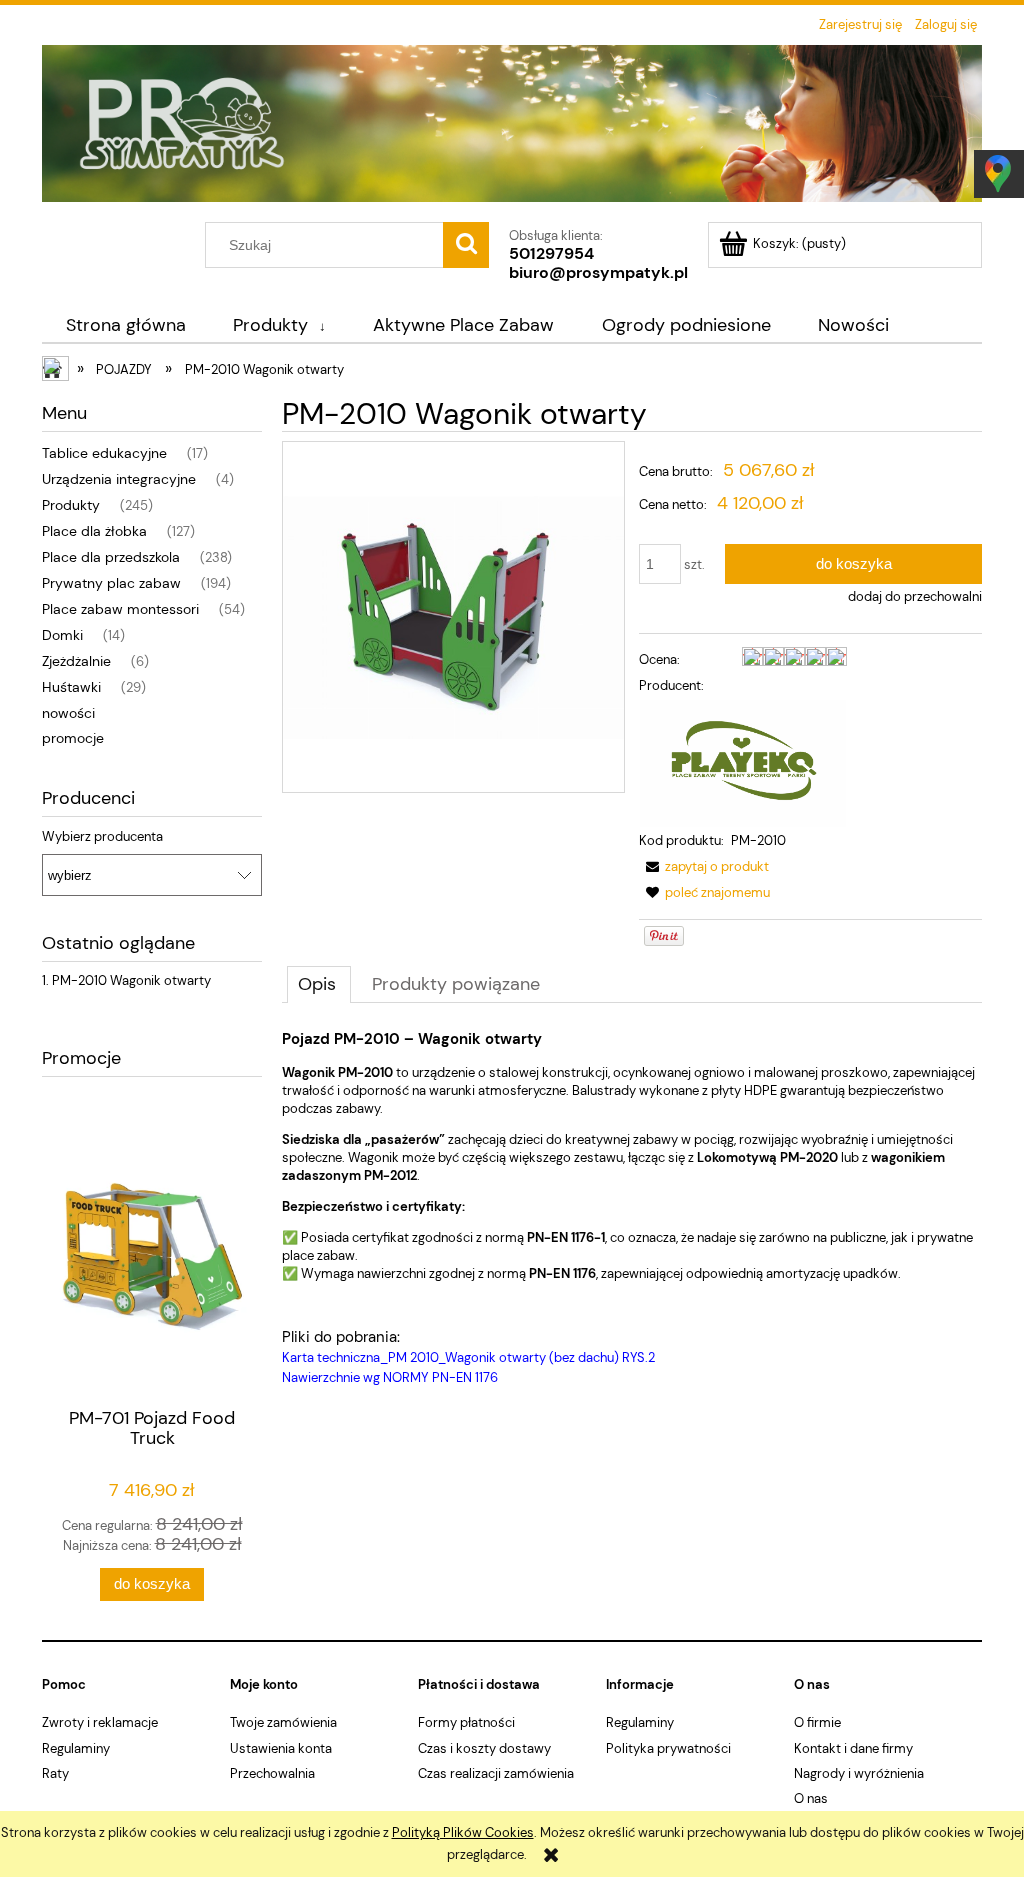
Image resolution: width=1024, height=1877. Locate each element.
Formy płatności (466, 1722)
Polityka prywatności (668, 1748)
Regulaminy (76, 1748)
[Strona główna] (512, 131)
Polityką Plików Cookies (463, 1832)
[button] (704, 866)
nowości (68, 713)
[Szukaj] (466, 245)
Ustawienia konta (281, 1748)
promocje (73, 738)
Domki (62, 635)
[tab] (319, 984)
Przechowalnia (272, 1773)
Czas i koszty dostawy (484, 1748)
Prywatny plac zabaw (111, 583)
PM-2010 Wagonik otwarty (131, 980)
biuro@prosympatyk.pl (598, 272)
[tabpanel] (632, 1208)
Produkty (71, 505)
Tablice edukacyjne (104, 453)
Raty (55, 1773)
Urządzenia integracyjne (119, 479)
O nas (811, 1798)
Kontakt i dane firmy (853, 1748)
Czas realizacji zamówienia (496, 1773)
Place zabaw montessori (120, 609)
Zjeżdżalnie (76, 661)
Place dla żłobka (94, 531)
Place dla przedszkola (111, 557)
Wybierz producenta (102, 837)
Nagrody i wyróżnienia (859, 1773)
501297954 (551, 253)
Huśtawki (71, 687)
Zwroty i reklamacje (100, 1722)
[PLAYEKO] (743, 762)
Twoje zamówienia (283, 1722)
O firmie (817, 1722)
